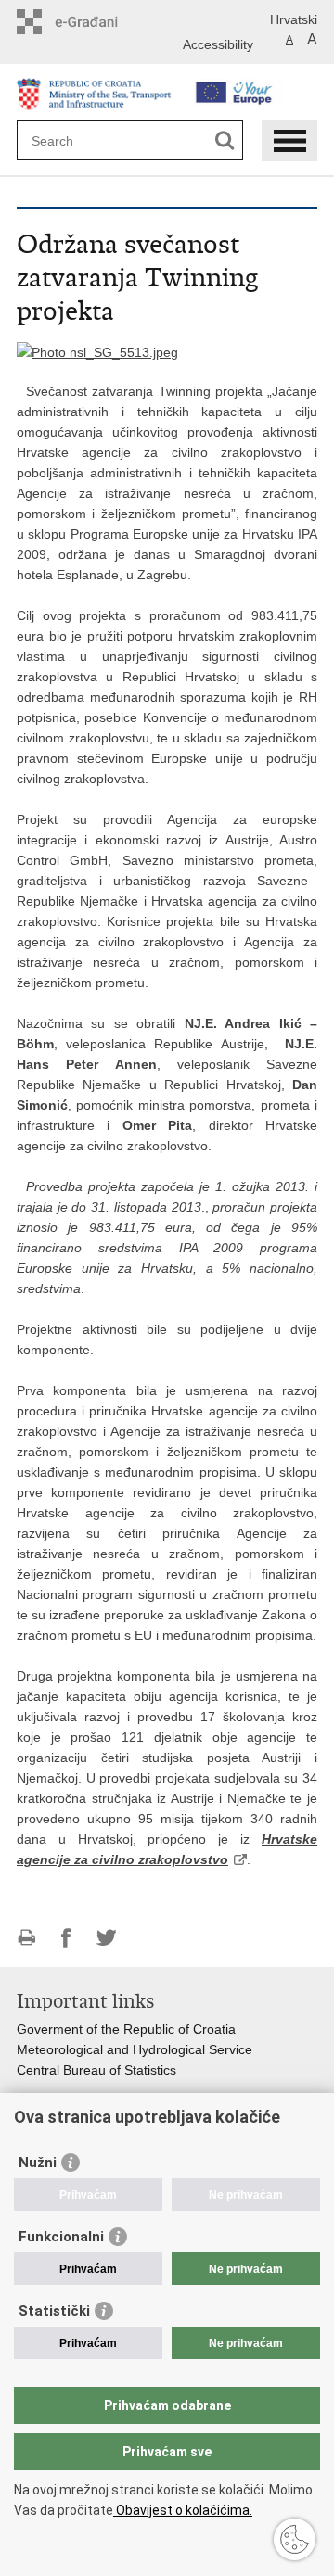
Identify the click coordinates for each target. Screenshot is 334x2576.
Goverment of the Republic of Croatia (126, 2029)
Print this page (26, 1938)
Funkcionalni (61, 2237)
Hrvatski (294, 19)
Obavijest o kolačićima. (183, 2510)
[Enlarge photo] (97, 351)
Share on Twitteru (106, 1938)
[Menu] (289, 140)
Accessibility (218, 44)
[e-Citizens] (96, 22)
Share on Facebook (66, 1938)
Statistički (54, 2311)
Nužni (38, 2163)
